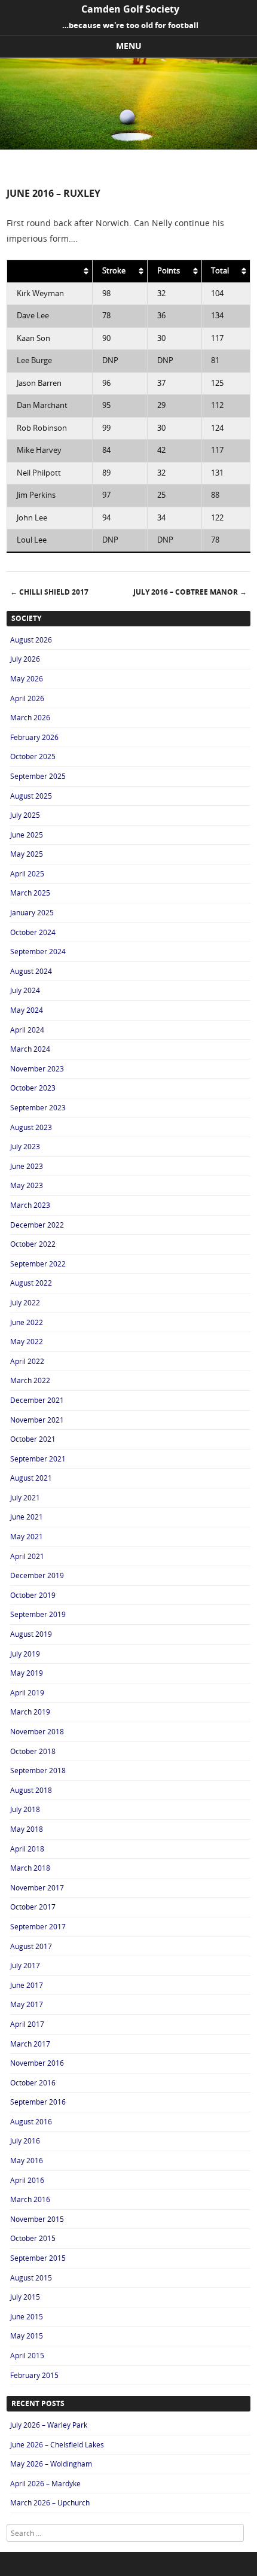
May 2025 (27, 854)
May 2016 (27, 2160)
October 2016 (33, 2082)
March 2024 (30, 1049)
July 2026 (25, 659)
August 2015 (31, 2277)
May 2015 (27, 2336)
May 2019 (27, 1673)
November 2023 (37, 1068)
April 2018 (27, 1849)
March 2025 (30, 893)
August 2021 (31, 1478)
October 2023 (33, 1088)
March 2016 (30, 2199)
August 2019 (31, 1634)
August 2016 (31, 2121)
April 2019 (27, 1692)
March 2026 (30, 717)
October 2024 (33, 932)
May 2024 (27, 1010)
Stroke (114, 271)
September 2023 (38, 1107)
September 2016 (38, 2102)
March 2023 (30, 1205)
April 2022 (27, 1361)
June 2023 (27, 1166)
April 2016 (27, 2180)
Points (169, 271)
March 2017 (30, 2044)
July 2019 (25, 1654)
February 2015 (34, 2375)
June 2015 (27, 2316)
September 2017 (38, 1926)
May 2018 (27, 1829)
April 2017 (27, 2024)
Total (220, 271)
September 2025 (38, 776)
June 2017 (27, 1985)
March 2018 (30, 1868)
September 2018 (38, 1770)
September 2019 (38, 1614)
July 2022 (25, 1302)
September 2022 (38, 1263)
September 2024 (38, 951)
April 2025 (27, 873)
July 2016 (25, 2140)
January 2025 (32, 912)
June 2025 (27, 835)
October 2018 (33, 1751)
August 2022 (31, 1283)
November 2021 (37, 1420)
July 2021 (25, 1497)
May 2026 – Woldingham (51, 2464)
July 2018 (25, 1809)
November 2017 (37, 1887)
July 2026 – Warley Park (49, 2425)
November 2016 (37, 2063)
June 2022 (27, 1322)
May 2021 (27, 1536)
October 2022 (33, 1244)
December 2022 (37, 1225)
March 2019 (30, 1712)
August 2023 (31, 1127)
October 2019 (33, 1595)
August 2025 (31, 796)
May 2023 (27, 1185)
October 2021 (33, 1439)
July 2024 (25, 990)
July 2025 (25, 815)
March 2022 (30, 1380)
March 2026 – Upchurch (50, 2502)
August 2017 (31, 1946)
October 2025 (33, 756)
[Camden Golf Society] (128, 146)
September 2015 (38, 2258)
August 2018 (31, 1790)
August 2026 (31, 640)
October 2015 (33, 2238)
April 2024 (27, 1030)
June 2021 (27, 1517)
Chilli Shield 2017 (49, 592)
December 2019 (37, 1575)
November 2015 (37, 2219)
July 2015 (25, 2297)
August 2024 (31, 971)
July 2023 (25, 1146)
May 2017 (27, 2004)
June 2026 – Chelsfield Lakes (57, 2444)
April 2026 (27, 698)
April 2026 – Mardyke (45, 2483)
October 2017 (33, 1907)
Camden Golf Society (130, 9)
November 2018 (37, 1731)
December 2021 (37, 1400)
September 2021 (38, 1458)
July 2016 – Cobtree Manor (190, 592)
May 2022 (27, 1341)
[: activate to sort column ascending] (50, 271)
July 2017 (25, 1965)
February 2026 (34, 737)
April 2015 (27, 2355)
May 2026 (27, 678)
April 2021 (27, 1556)
